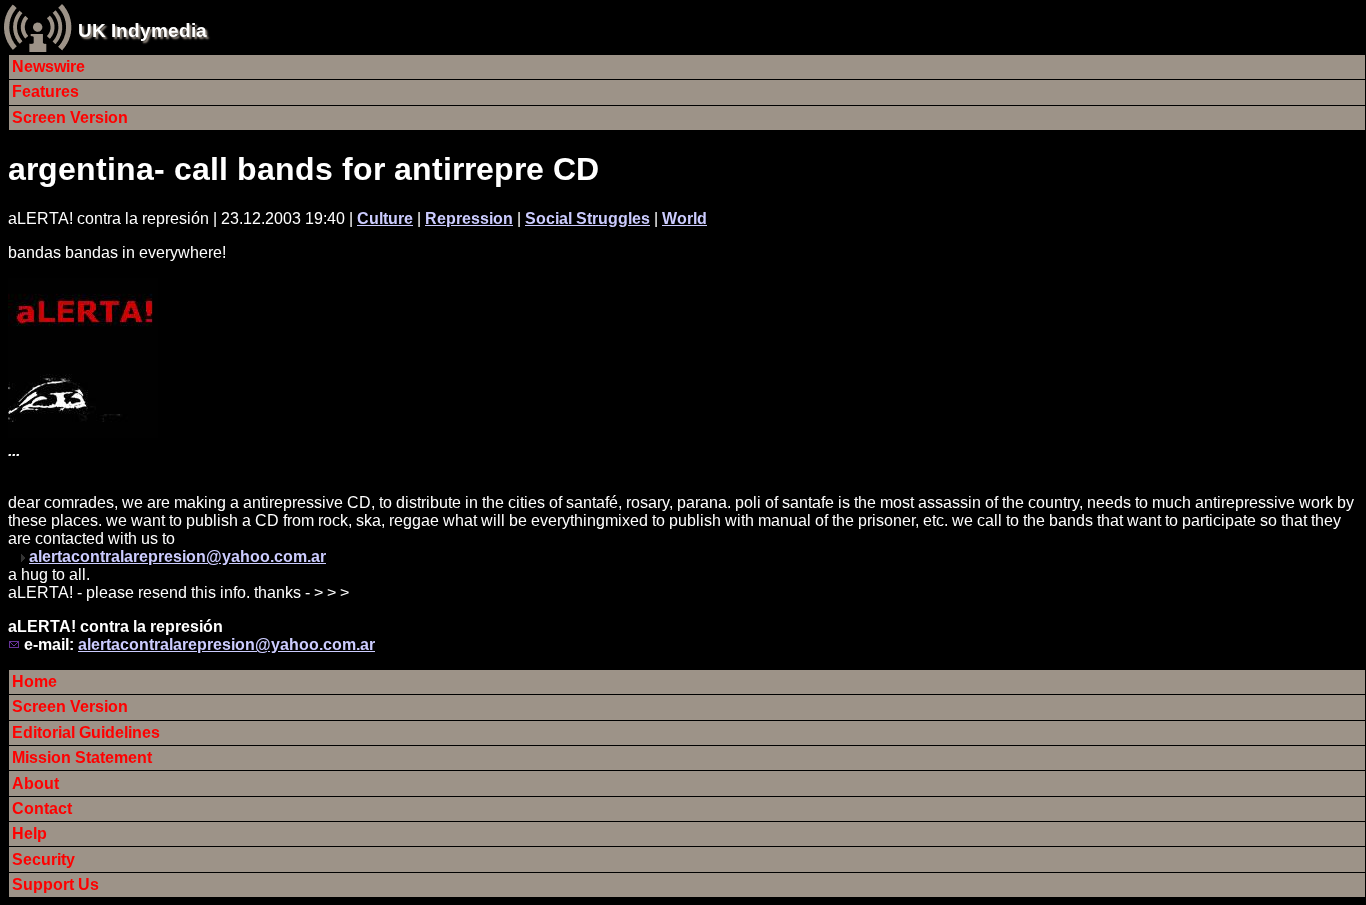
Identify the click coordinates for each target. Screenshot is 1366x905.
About (35, 783)
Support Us (55, 884)
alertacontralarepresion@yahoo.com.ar (177, 556)
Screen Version (70, 117)
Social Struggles (587, 218)
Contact (42, 808)
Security (43, 859)
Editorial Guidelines (86, 732)
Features (45, 91)
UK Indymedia (142, 30)
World (684, 218)
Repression (469, 218)
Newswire (48, 66)
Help (29, 833)
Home (34, 681)
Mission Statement (82, 757)
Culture (385, 218)
